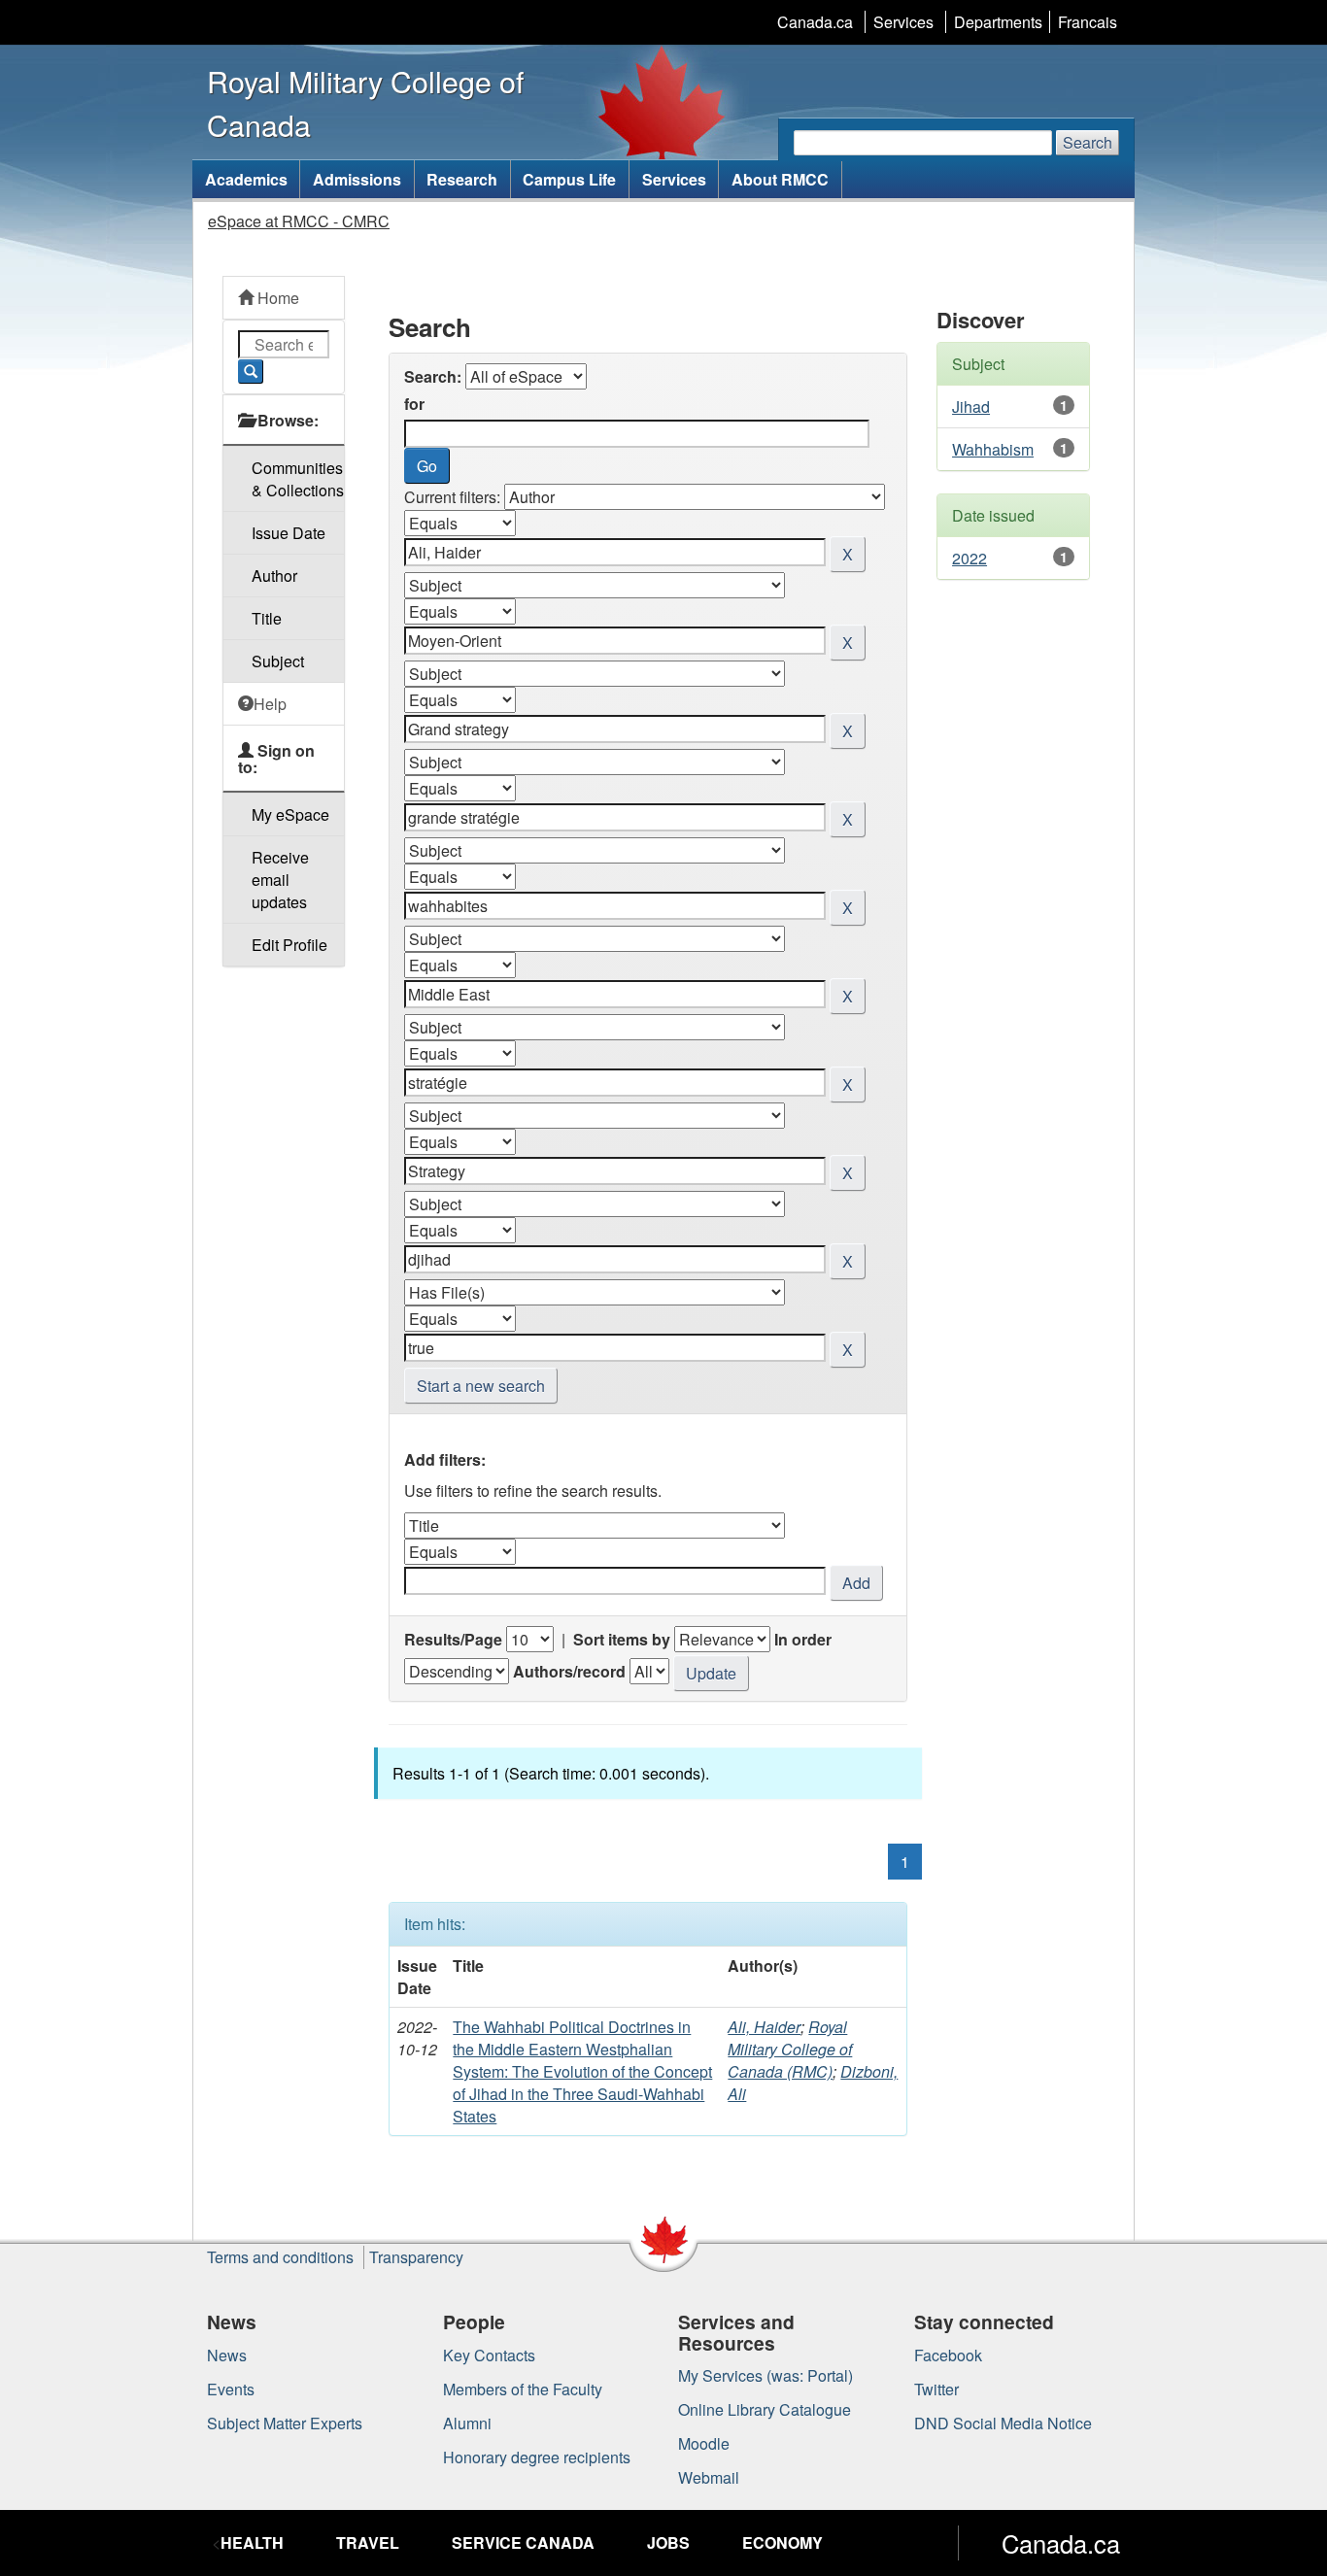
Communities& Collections (298, 479)
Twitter (936, 2389)
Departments (998, 22)
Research (462, 179)
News (227, 2355)
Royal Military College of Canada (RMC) (790, 2049)
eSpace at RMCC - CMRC (299, 221)
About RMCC (780, 179)
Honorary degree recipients (537, 2457)
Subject (278, 661)
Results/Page (453, 1639)
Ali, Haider (764, 2027)
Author (274, 576)
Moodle (704, 2443)
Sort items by (622, 1639)
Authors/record (569, 1671)
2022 (970, 558)
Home (276, 298)
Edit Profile (289, 945)
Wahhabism (993, 449)
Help (270, 704)
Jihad (971, 407)
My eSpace (290, 814)
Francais (1088, 22)
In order (803, 1639)
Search (1088, 142)
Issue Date (289, 533)
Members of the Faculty (523, 2389)
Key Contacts (489, 2355)
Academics (246, 179)
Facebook (948, 2355)
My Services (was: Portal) (766, 2375)
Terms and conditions (280, 2257)
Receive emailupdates (280, 880)
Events (231, 2389)
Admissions (357, 179)
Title (267, 618)
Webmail (709, 2477)
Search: (433, 376)
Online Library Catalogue (765, 2409)
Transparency (416, 2257)
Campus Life (569, 179)
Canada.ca (815, 22)
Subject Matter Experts (285, 2423)
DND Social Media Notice (1003, 2423)
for (414, 404)
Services (903, 22)
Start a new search (481, 1386)
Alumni (467, 2423)
